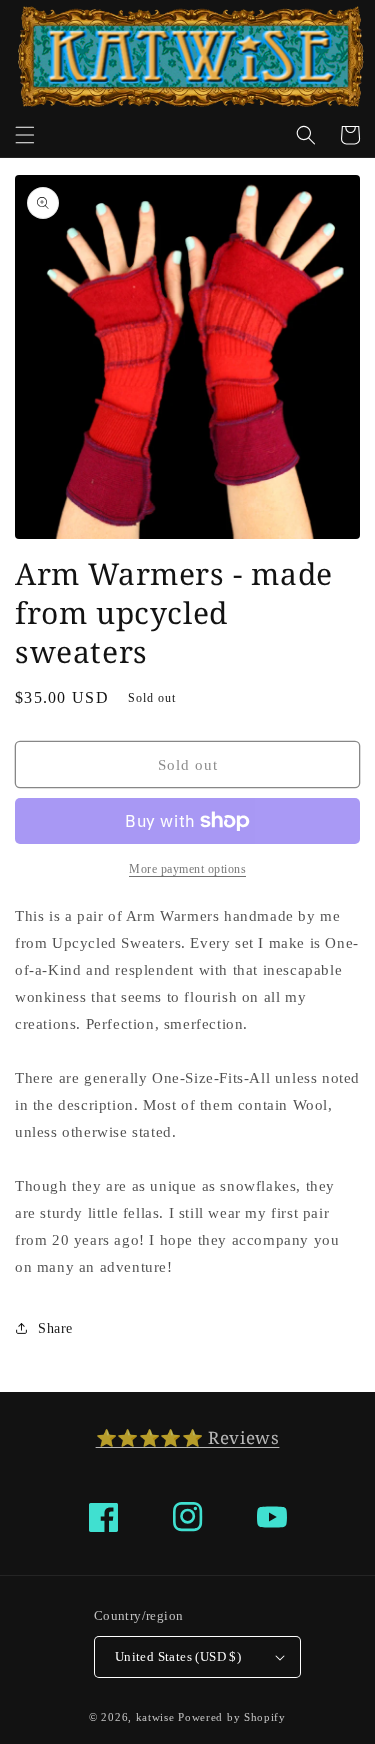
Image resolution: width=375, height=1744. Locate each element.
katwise (155, 1717)
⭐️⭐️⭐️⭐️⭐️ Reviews (188, 1437)
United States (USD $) (178, 1656)
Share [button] (55, 1328)
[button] (25, 135)
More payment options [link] (187, 869)
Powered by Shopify (232, 1717)
